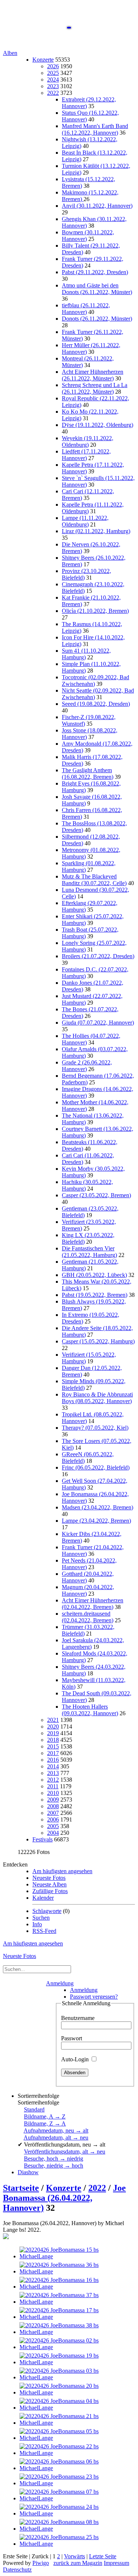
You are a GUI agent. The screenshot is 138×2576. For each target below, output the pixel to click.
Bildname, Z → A (45, 2123)
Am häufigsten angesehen (62, 1871)
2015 (53, 1746)
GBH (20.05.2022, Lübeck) (94, 1275)
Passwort (72, 2038)
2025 (53, 73)
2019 (53, 1733)
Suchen (41, 1918)
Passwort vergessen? (94, 1997)
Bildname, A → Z (45, 2116)
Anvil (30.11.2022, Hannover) (97, 206)
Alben (10, 53)
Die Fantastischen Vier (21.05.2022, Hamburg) (89, 1252)
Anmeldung (60, 1983)
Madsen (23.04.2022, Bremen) (98, 1507)
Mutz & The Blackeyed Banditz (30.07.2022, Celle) (94, 880)
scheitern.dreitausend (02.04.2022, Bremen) (88, 1617)
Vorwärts (75, 2556)
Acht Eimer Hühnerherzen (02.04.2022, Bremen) (93, 1604)
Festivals (43, 1839)
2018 (53, 1740)
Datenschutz (17, 2570)
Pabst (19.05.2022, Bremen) (95, 1295)
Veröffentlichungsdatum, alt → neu (65, 2152)
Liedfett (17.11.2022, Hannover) (86, 455)
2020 (53, 1726)
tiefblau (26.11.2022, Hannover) (86, 309)
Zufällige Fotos (50, 1891)
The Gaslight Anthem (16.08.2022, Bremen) (88, 774)
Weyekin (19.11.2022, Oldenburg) (88, 441)
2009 (53, 1800)
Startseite (21, 2188)
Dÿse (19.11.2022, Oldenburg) (98, 425)
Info (37, 1924)
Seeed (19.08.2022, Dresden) (96, 704)
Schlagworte (47, 1911)
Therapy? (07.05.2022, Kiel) (95, 1428)
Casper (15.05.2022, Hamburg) (98, 1341)
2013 (53, 1773)
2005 (53, 1826)
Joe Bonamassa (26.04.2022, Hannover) (64, 2198)
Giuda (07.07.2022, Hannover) (98, 1023)
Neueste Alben (49, 1884)
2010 (53, 1793)
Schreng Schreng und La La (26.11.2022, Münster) (95, 388)
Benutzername (78, 2018)
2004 (53, 1833)
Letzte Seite (103, 2556)
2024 (53, 80)
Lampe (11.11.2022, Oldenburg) (85, 521)
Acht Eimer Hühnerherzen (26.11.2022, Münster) (93, 375)
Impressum (116, 2563)
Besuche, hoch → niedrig (54, 2159)
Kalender (43, 1898)
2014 (53, 1766)
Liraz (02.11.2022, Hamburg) (96, 531)
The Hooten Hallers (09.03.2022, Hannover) (90, 1710)
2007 (53, 1813)
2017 (53, 1753)
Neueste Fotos (49, 1878)
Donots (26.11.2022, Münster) (97, 319)
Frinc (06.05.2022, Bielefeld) (96, 1467)
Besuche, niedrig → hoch (54, 2166)
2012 (53, 1780)
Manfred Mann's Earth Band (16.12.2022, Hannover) (95, 129)
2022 (53, 93)
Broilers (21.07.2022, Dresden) (98, 956)
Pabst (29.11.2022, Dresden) (95, 272)
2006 (53, 1819)
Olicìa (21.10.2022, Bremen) (95, 611)
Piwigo (41, 2563)
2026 (53, 66)
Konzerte (43, 60)
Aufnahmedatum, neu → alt (56, 2130)
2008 (53, 1806)
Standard (34, 2109)
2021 (53, 1720)
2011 (53, 1786)
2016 (53, 1760)
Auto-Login (76, 2059)
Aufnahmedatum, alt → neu (56, 2138)
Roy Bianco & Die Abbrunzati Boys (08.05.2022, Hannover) (97, 1398)
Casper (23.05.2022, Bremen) (96, 1195)
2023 (53, 86)
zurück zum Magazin (78, 2563)
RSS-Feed (44, 1931)
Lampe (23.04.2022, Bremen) (96, 1521)
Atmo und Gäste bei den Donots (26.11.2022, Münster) (97, 289)
